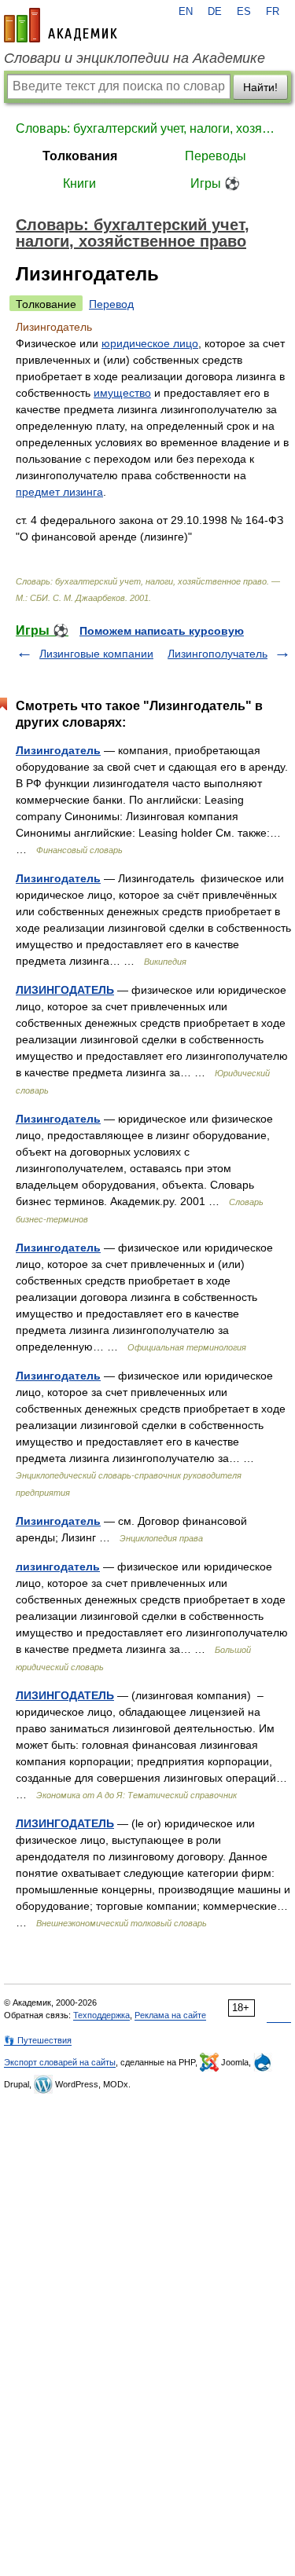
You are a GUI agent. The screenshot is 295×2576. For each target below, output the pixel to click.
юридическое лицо (150, 343)
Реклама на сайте (170, 2015)
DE (215, 12)
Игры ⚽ (215, 183)
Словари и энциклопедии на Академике (135, 58)
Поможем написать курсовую (162, 631)
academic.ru (61, 25)
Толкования (80, 156)
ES (244, 12)
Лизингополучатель (218, 654)
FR (273, 12)
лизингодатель (58, 1566)
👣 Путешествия (38, 2040)
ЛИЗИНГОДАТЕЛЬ (65, 990)
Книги (79, 183)
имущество (122, 393)
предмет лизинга (59, 492)
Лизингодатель (58, 750)
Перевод (111, 304)
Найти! (260, 87)
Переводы (216, 156)
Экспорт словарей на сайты (60, 2062)
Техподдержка (101, 2015)
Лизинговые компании (96, 654)
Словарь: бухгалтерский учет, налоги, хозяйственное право (147, 128)
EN (186, 12)
